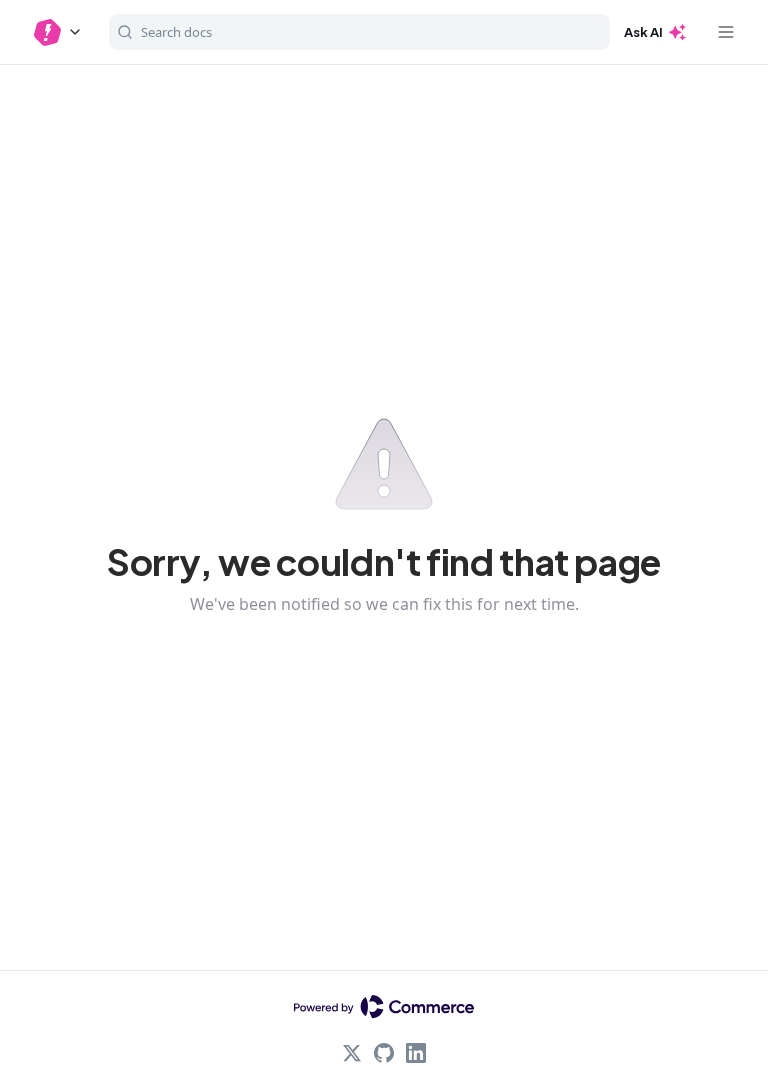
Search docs (176, 32)
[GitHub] (384, 1053)
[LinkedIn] (416, 1053)
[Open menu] (726, 32)
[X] (352, 1053)
